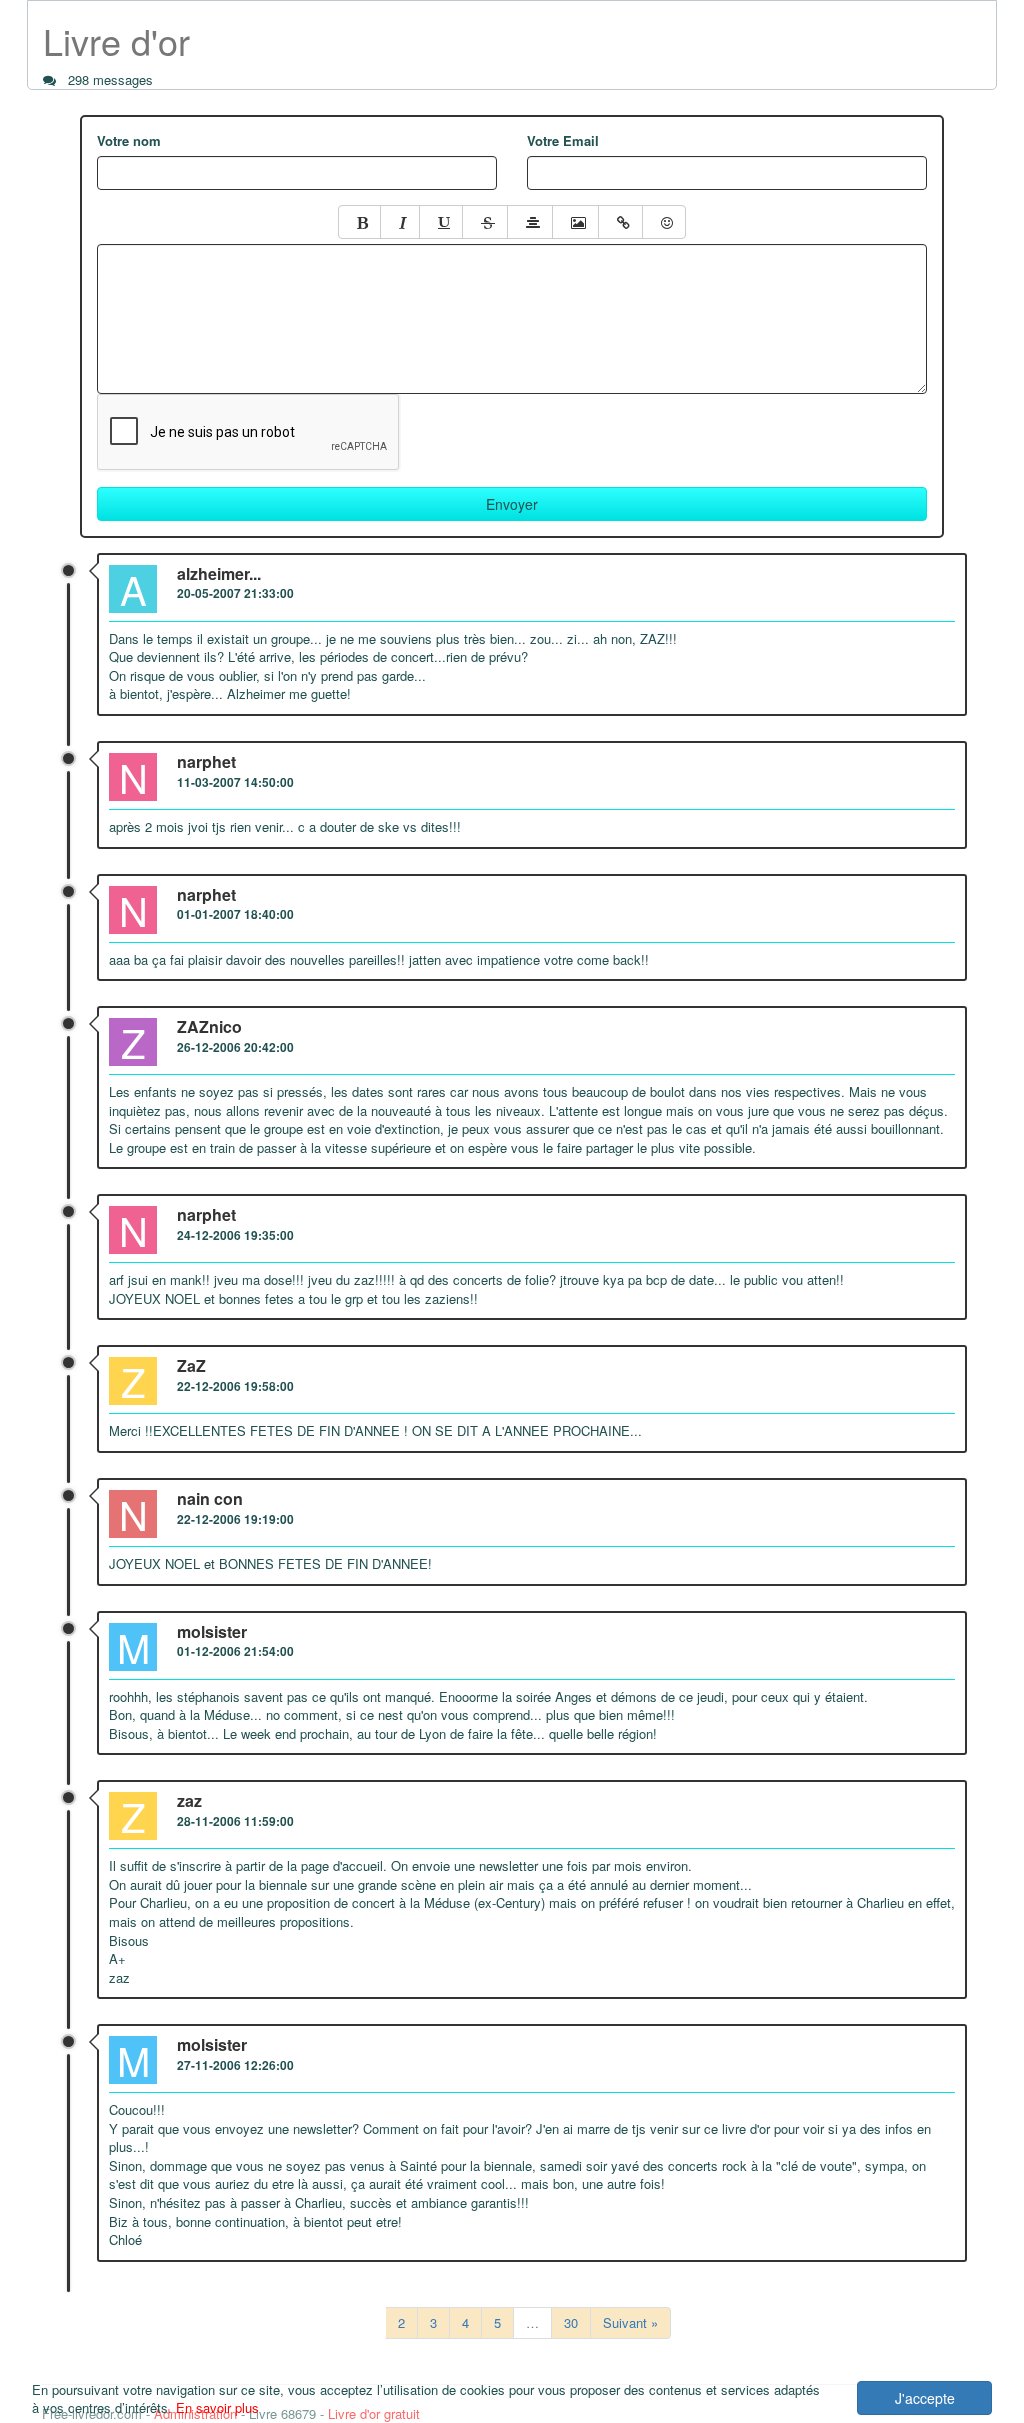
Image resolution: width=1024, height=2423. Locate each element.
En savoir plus (217, 2407)
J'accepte (925, 2398)
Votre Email (563, 141)
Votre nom (129, 141)
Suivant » (630, 2322)
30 (571, 2322)
